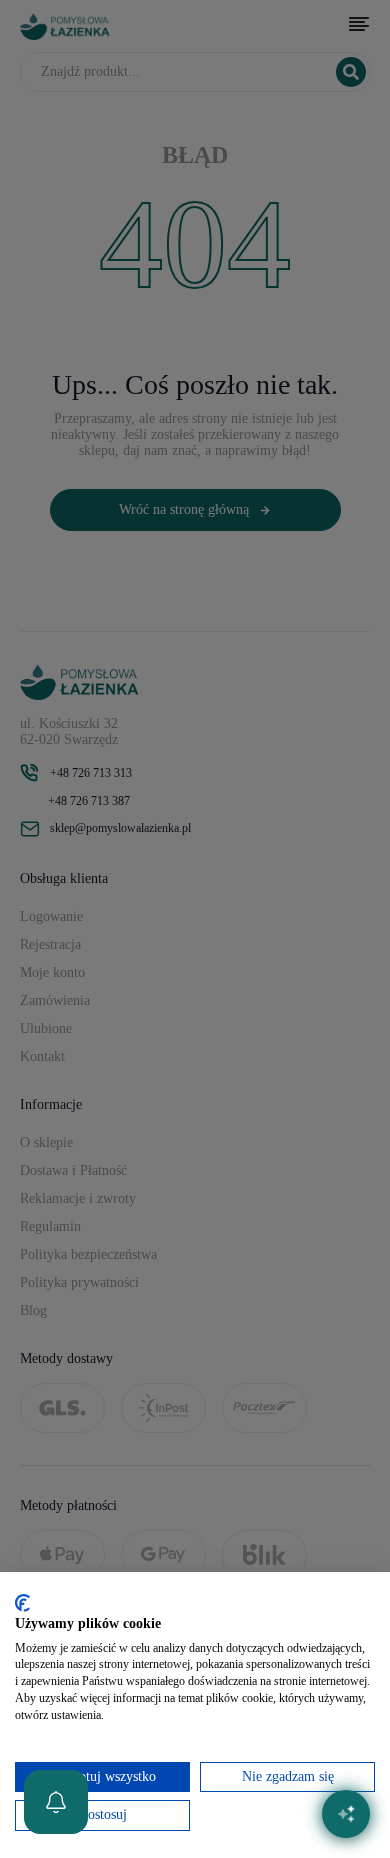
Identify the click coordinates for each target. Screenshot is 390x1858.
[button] (56, 1802)
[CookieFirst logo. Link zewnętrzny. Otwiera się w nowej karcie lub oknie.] (22, 1603)
